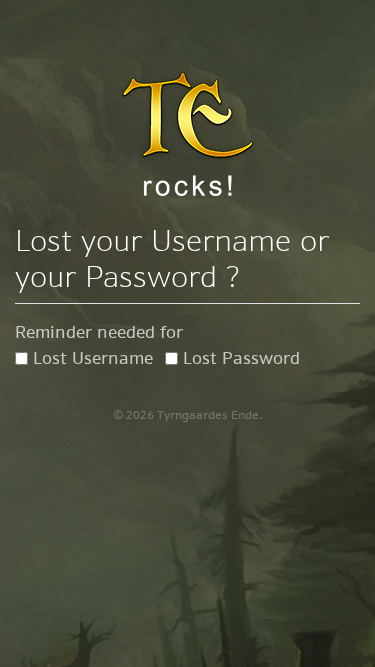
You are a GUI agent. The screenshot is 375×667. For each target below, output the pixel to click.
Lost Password (241, 358)
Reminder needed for (99, 332)
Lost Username (93, 358)
